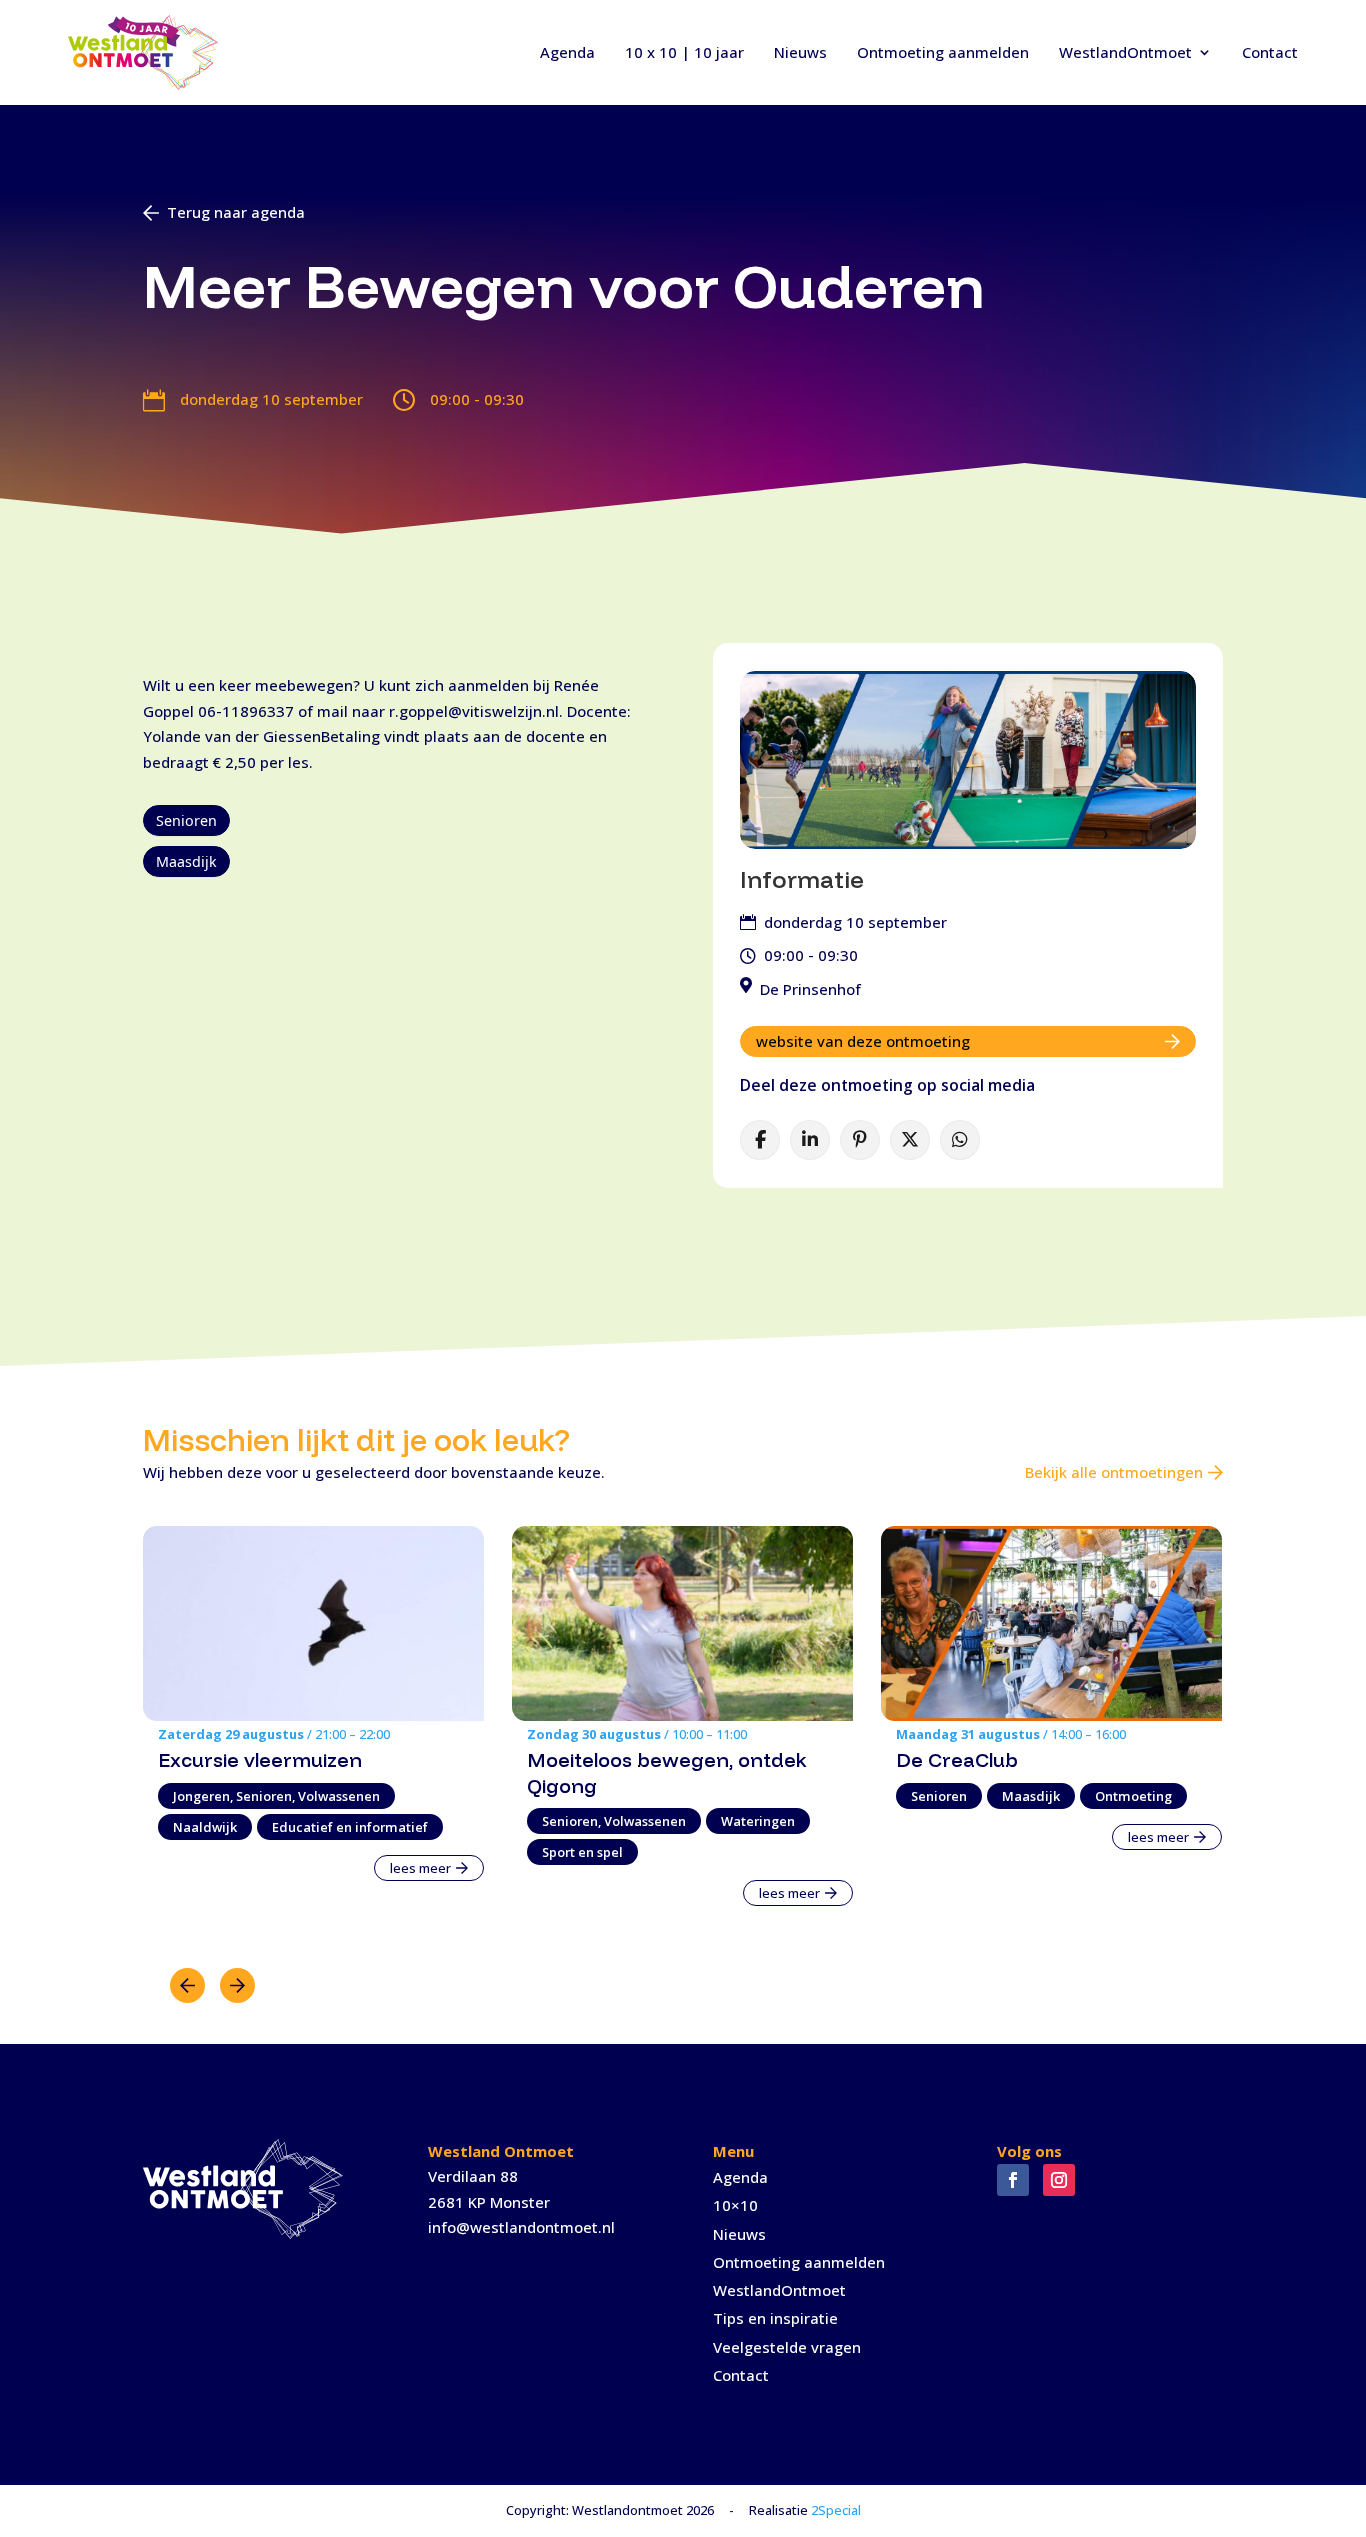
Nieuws (800, 52)
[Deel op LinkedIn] (810, 1140)
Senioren (186, 820)
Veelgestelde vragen (787, 2347)
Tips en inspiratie (775, 2318)
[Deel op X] (910, 1140)
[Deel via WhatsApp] (960, 1140)
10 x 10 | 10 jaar (684, 52)
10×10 (735, 2205)
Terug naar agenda (236, 212)
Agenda (567, 52)
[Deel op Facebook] (760, 1140)
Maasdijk (186, 861)
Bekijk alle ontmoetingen (1114, 1472)
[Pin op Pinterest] (860, 1140)
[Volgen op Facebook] (1013, 2180)
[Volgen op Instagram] (1059, 2180)
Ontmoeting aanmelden (943, 52)
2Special (836, 2510)
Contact (1270, 52)
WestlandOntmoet (1125, 52)
